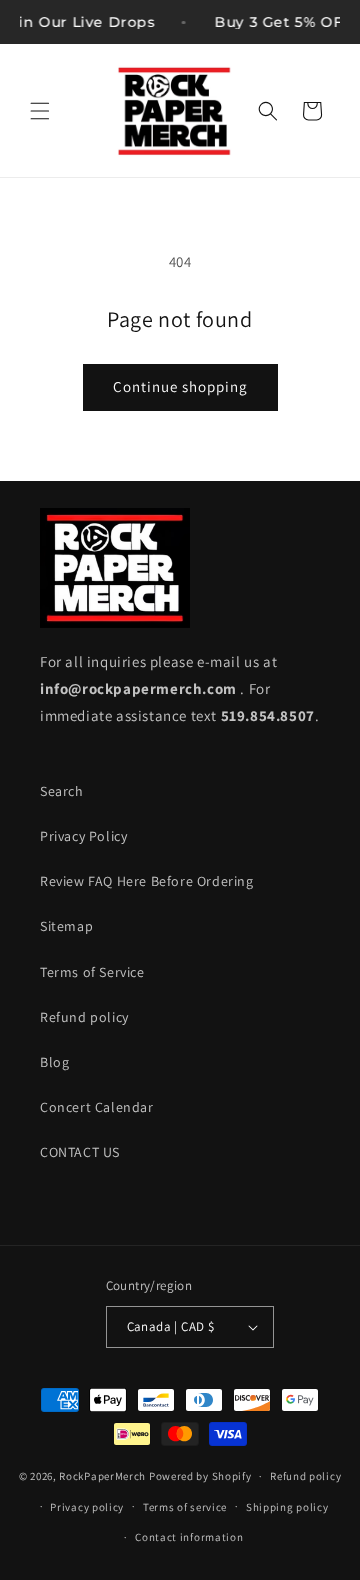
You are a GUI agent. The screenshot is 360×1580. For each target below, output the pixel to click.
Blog (54, 1062)
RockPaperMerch (102, 1476)
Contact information (189, 1537)
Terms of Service (92, 972)
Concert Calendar (97, 1107)
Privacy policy (87, 1507)
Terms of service (185, 1507)
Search (62, 791)
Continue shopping (180, 386)
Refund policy (84, 1017)
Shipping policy (287, 1507)
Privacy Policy (83, 836)
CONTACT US (80, 1152)
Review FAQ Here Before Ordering (147, 881)
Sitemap (66, 926)
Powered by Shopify (200, 1476)
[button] (40, 111)
